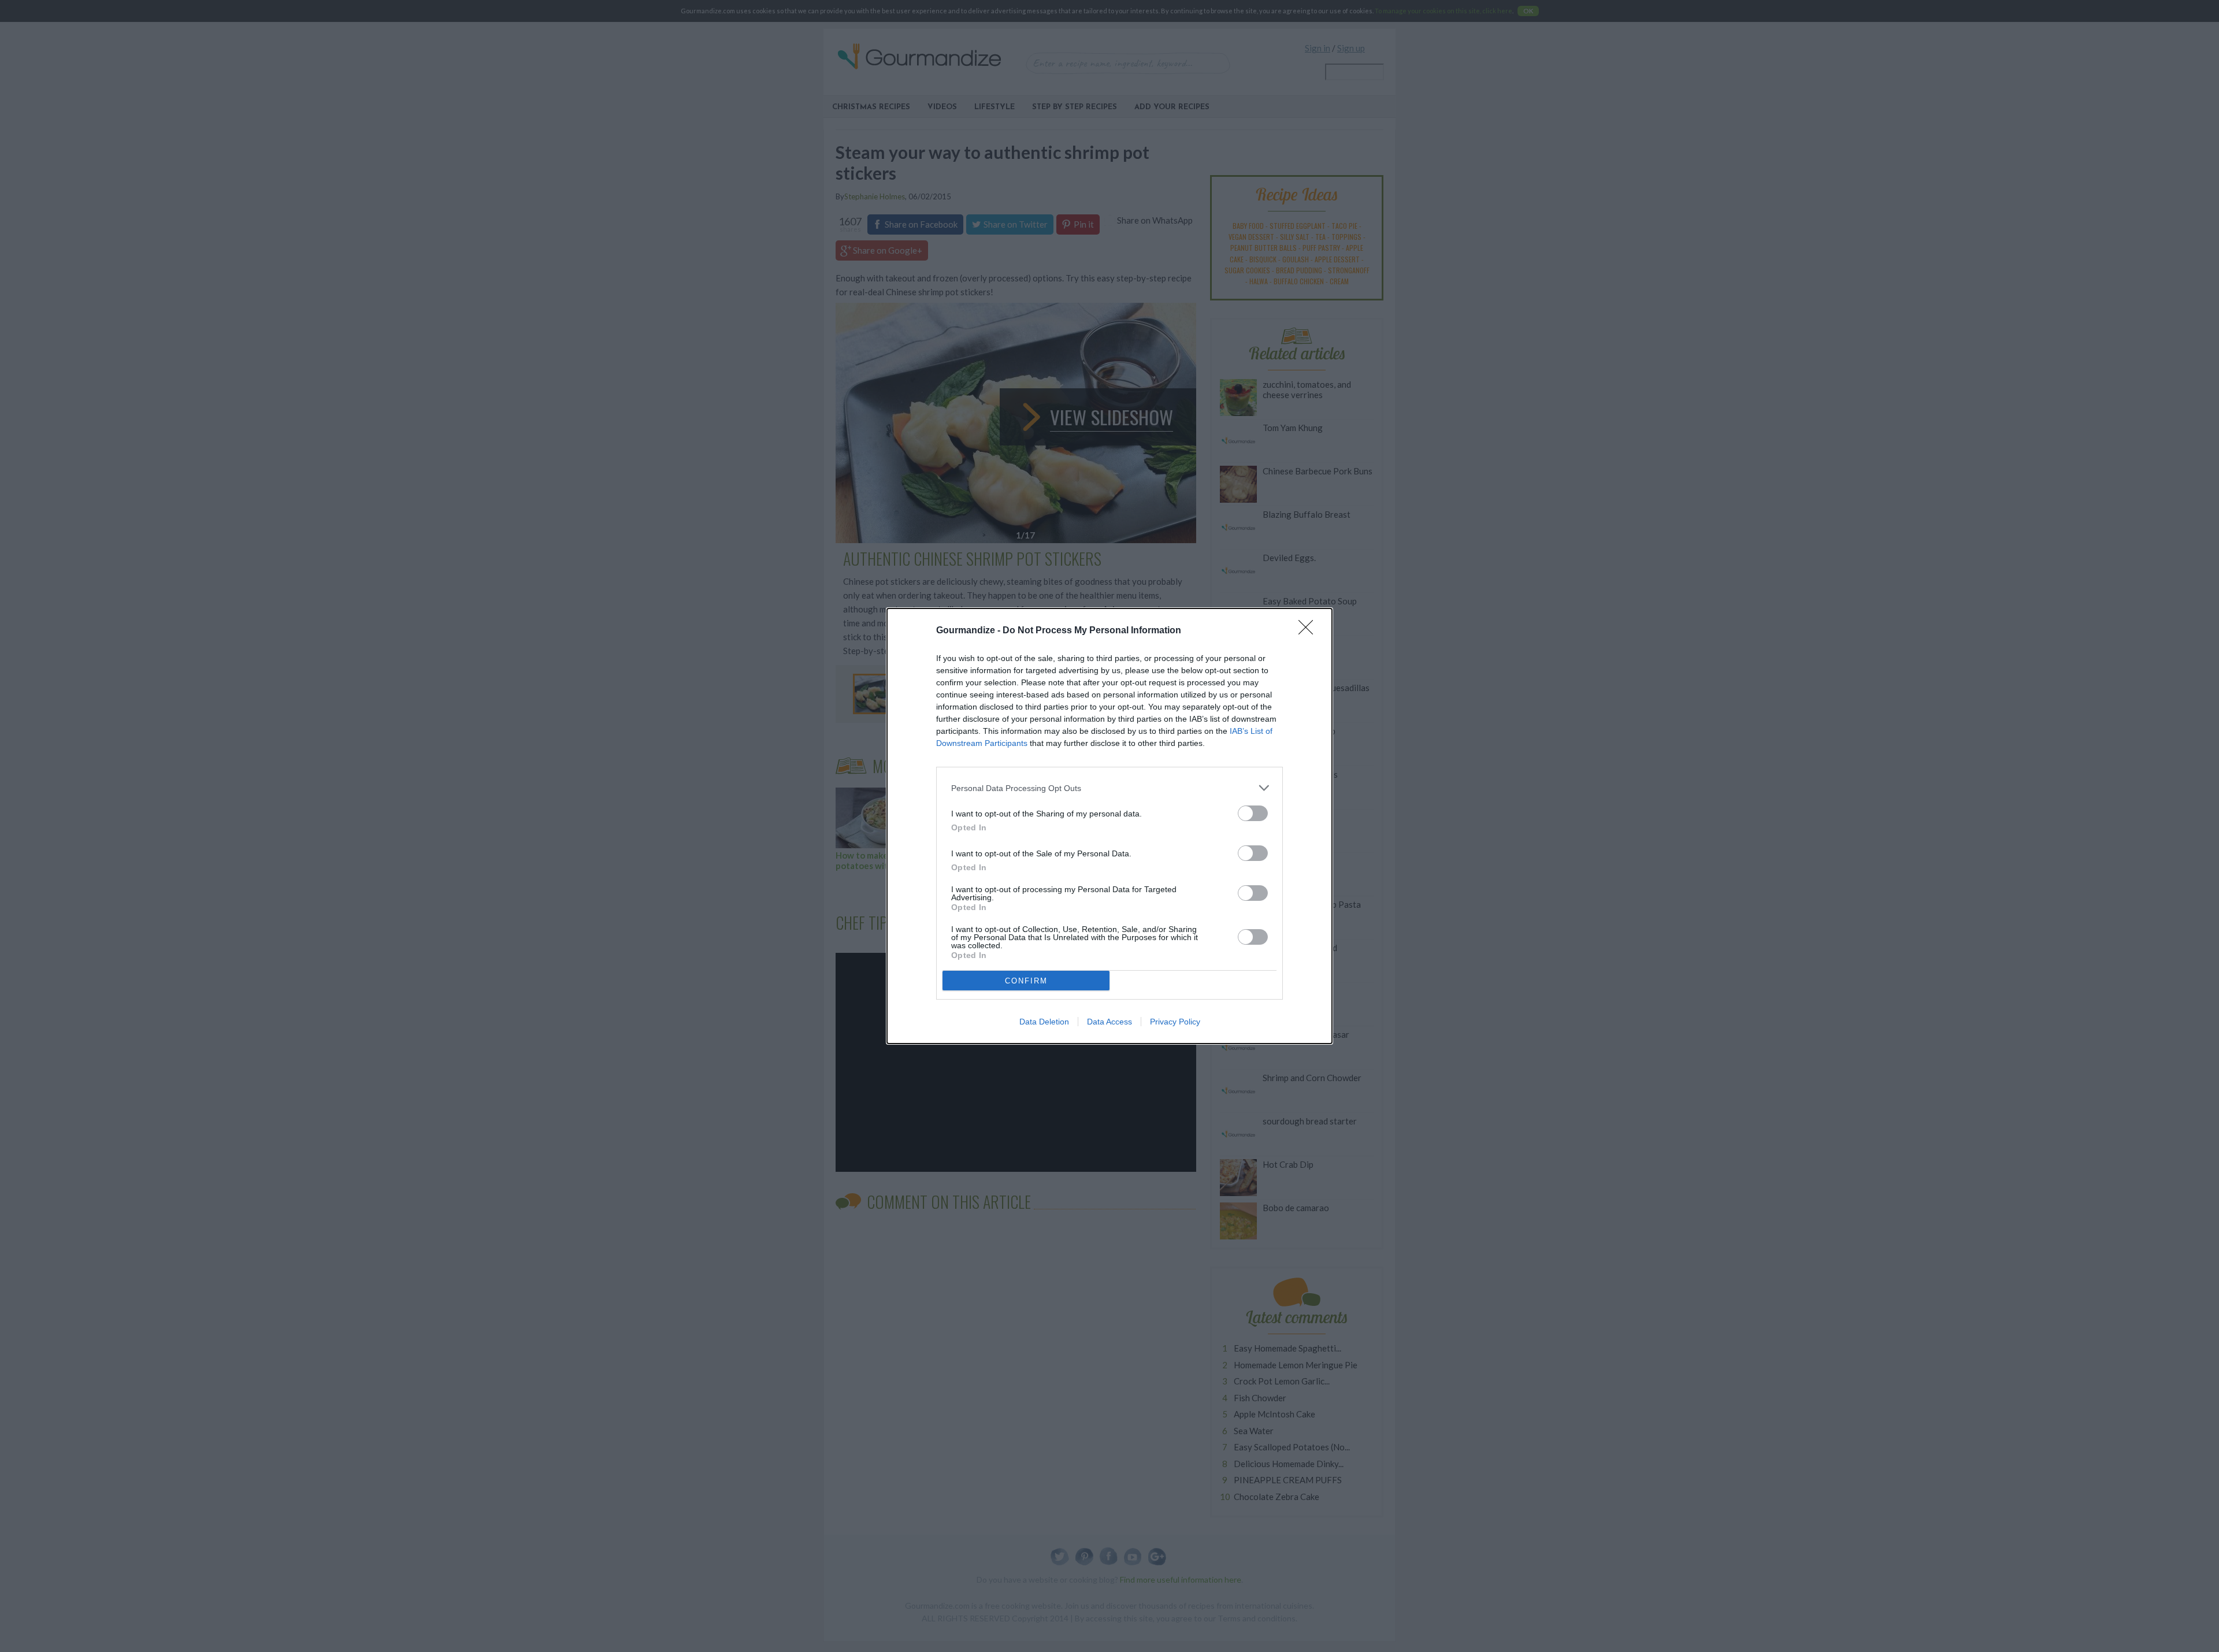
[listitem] (1109, 788)
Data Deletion (1044, 1022)
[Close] (1309, 631)
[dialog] (1109, 826)
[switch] (1253, 813)
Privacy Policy (1175, 1022)
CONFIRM (1026, 981)
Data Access (1109, 1022)
